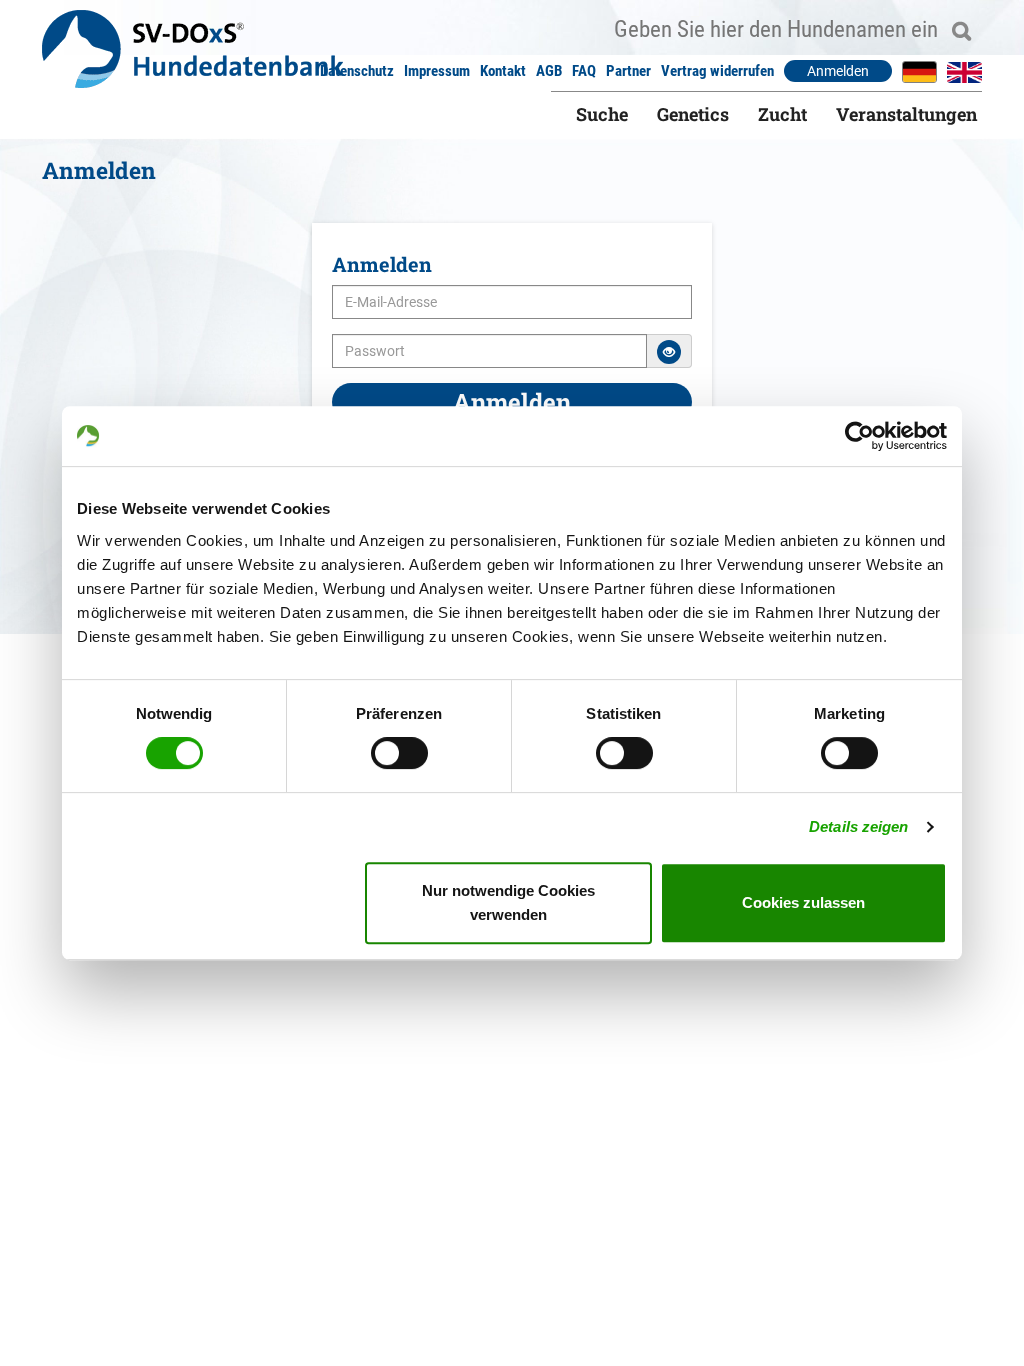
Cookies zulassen (803, 902)
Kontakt (503, 71)
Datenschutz (357, 71)
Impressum (437, 71)
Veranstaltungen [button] (906, 114)
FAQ (584, 71)
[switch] (399, 753)
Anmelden (838, 71)
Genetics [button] (693, 114)
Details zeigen (858, 826)
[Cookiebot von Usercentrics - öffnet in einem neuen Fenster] (859, 436)
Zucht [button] (782, 114)
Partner (628, 71)
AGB (549, 71)
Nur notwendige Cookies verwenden (508, 902)
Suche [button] (602, 114)
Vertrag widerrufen (717, 71)
